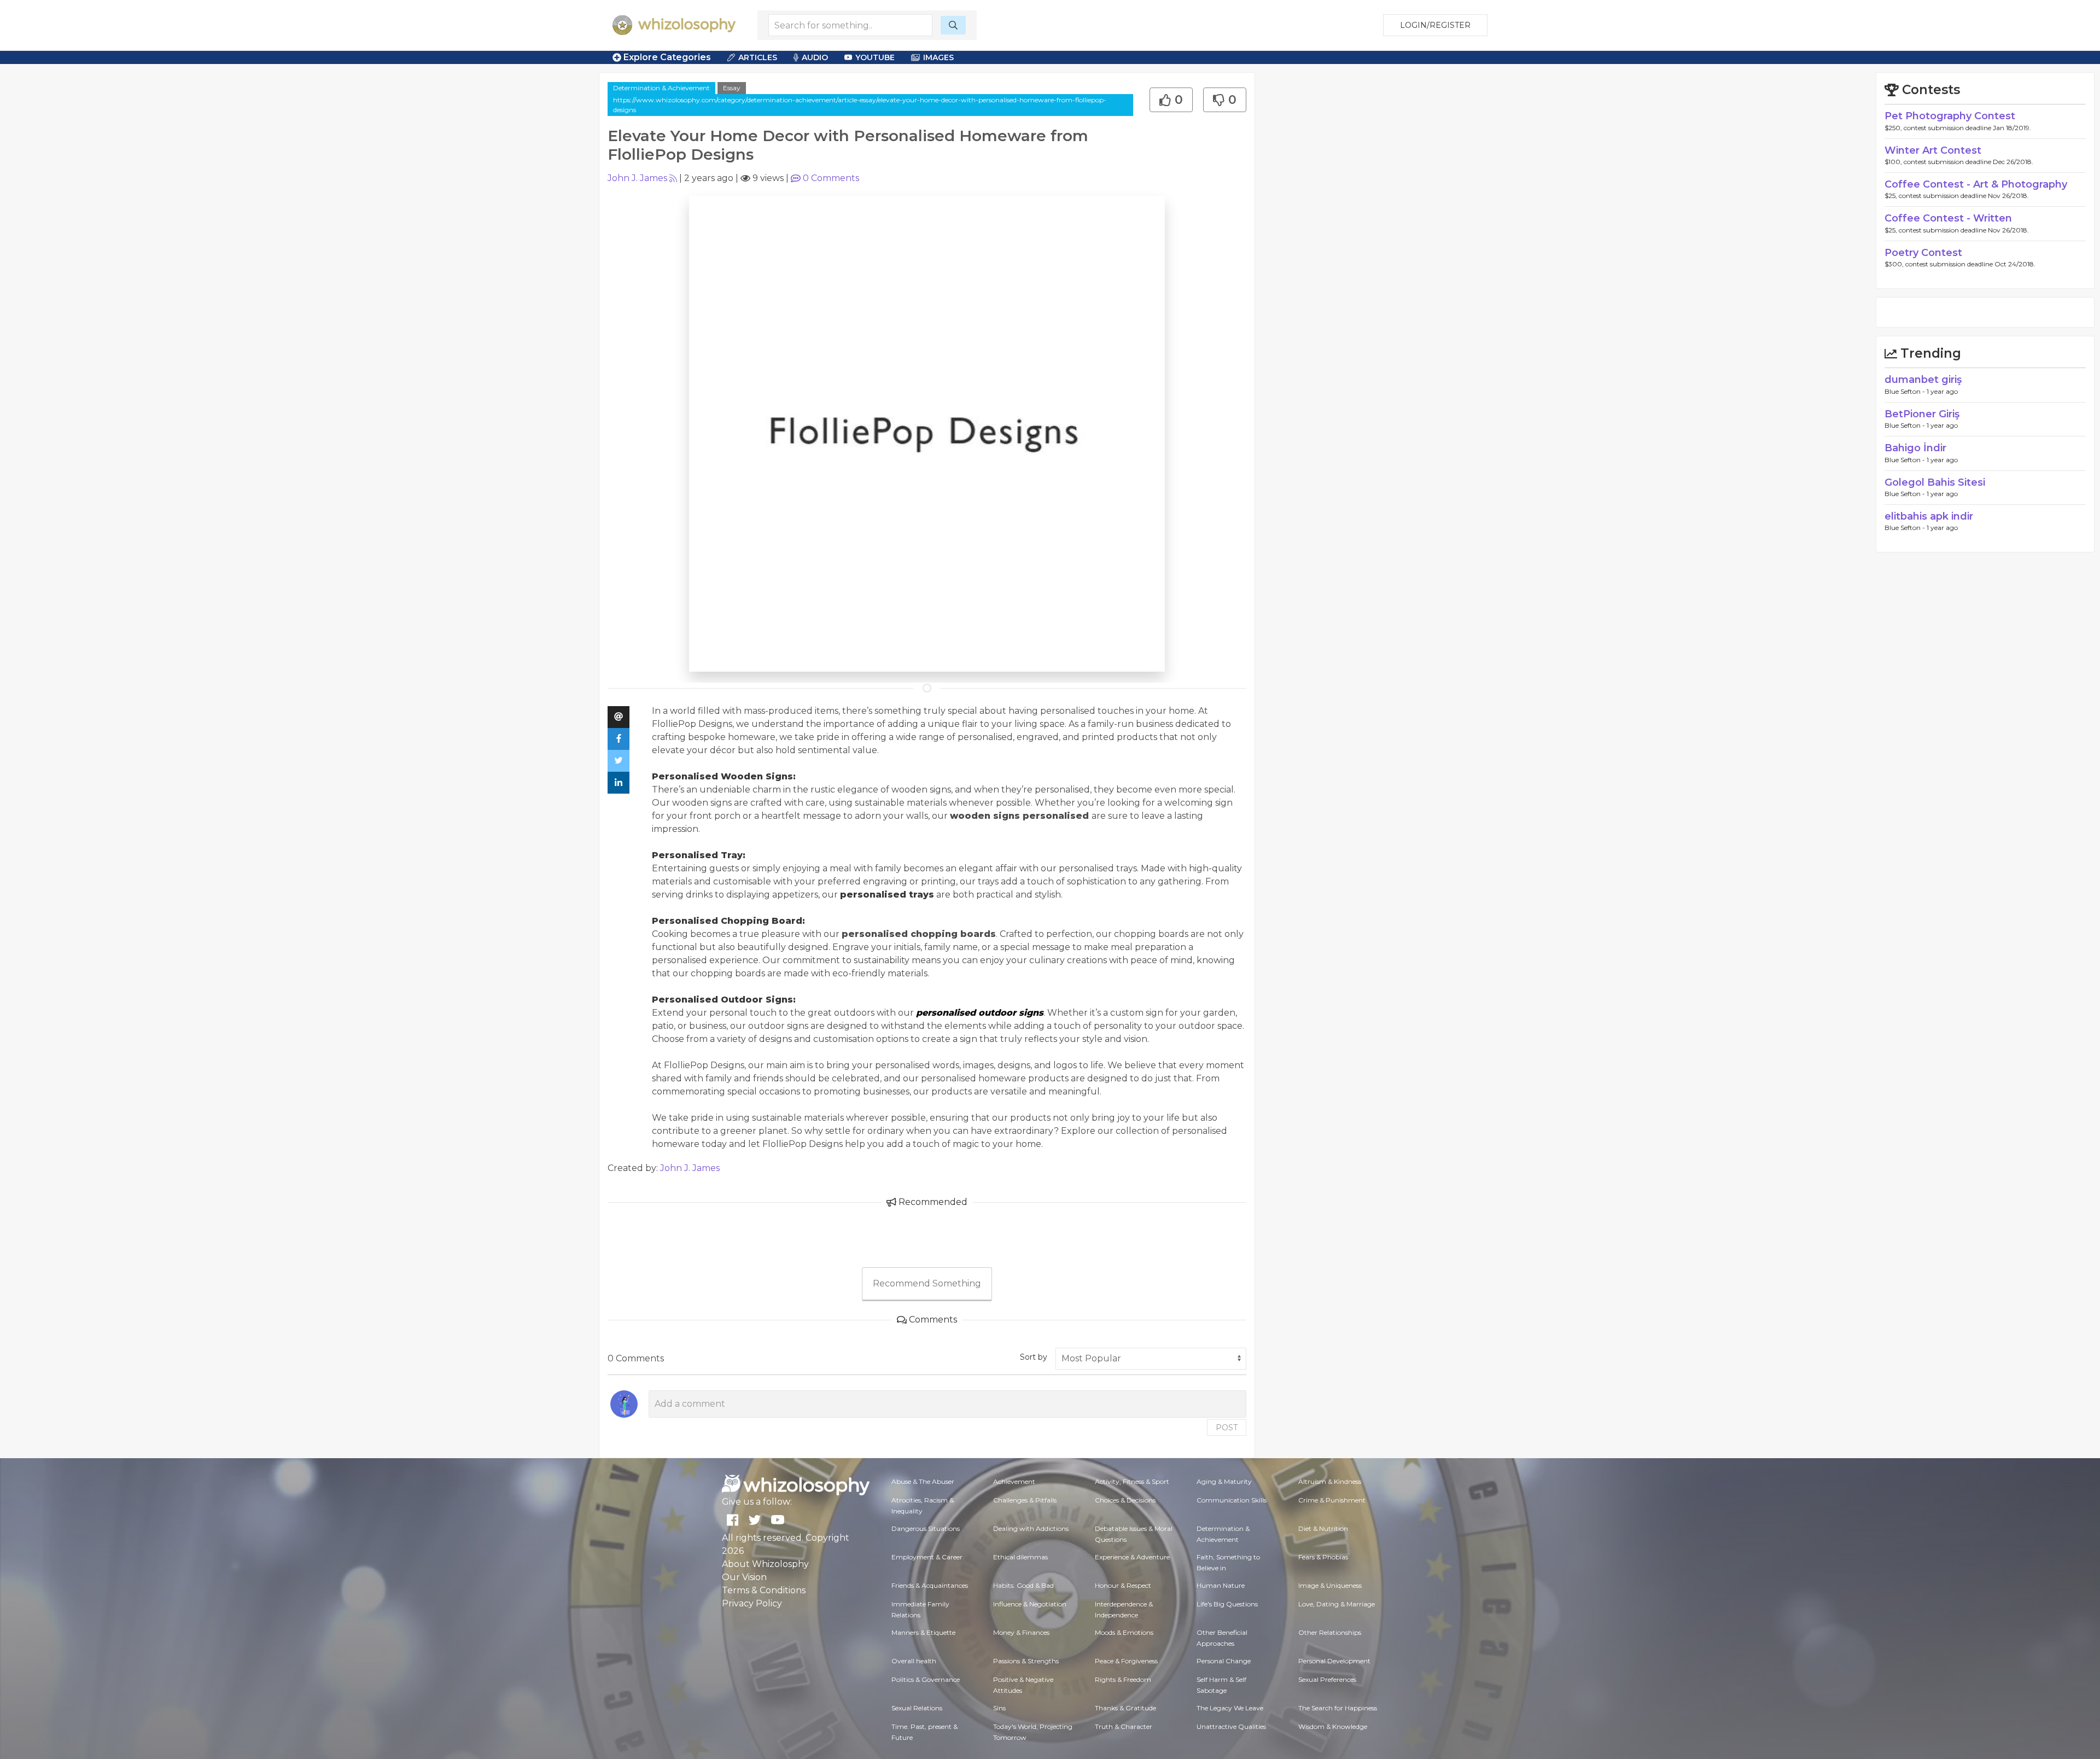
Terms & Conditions (764, 1590)
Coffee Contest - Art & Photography (1976, 184)
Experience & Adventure (1132, 1557)
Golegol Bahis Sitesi (1935, 482)
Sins (999, 1708)
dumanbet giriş (1923, 380)
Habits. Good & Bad (1023, 1585)
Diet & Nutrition (1323, 1528)
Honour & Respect (1123, 1585)
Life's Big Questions (1227, 1604)
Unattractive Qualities (1231, 1726)
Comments (831, 178)
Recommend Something (927, 1283)
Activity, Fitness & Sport (1132, 1481)
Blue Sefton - (1906, 391)
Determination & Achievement (661, 88)
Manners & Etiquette (923, 1632)
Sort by (1034, 1357)
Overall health (914, 1661)
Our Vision (744, 1577)
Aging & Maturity (1224, 1481)
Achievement (1014, 1481)
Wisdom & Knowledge (1333, 1726)
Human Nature (1221, 1585)
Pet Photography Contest (1950, 116)
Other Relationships (1330, 1632)
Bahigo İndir (1915, 448)
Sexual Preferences (1327, 1679)
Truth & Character (1124, 1726)
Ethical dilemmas (1020, 1557)
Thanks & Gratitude (1125, 1708)
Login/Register (1435, 25)
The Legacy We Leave (1230, 1708)
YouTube (875, 57)
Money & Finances (1021, 1632)
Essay (732, 88)
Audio (815, 57)
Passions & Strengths (1026, 1661)
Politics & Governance (926, 1679)
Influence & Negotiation (1030, 1604)
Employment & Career (927, 1557)
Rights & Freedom (1123, 1679)
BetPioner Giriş (1922, 414)
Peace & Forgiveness (1126, 1661)
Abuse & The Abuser (923, 1481)
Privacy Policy (752, 1603)
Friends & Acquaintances (930, 1585)
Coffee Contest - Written (1948, 218)
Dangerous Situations (926, 1528)
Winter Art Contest (1933, 150)
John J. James (637, 178)
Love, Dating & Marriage (1337, 1604)
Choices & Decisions (1125, 1500)
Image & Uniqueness (1330, 1585)
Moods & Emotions (1124, 1632)
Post (1227, 1428)
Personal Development (1334, 1661)
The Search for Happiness (1338, 1708)
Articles (758, 57)
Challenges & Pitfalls (1025, 1500)
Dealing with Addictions (1031, 1528)
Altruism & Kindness (1330, 1481)
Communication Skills (1232, 1500)
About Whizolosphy (765, 1564)
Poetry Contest (1923, 253)
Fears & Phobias (1323, 1557)
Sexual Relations (917, 1708)
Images (938, 57)
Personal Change (1224, 1661)
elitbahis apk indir (1929, 516)
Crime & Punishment (1332, 1500)
